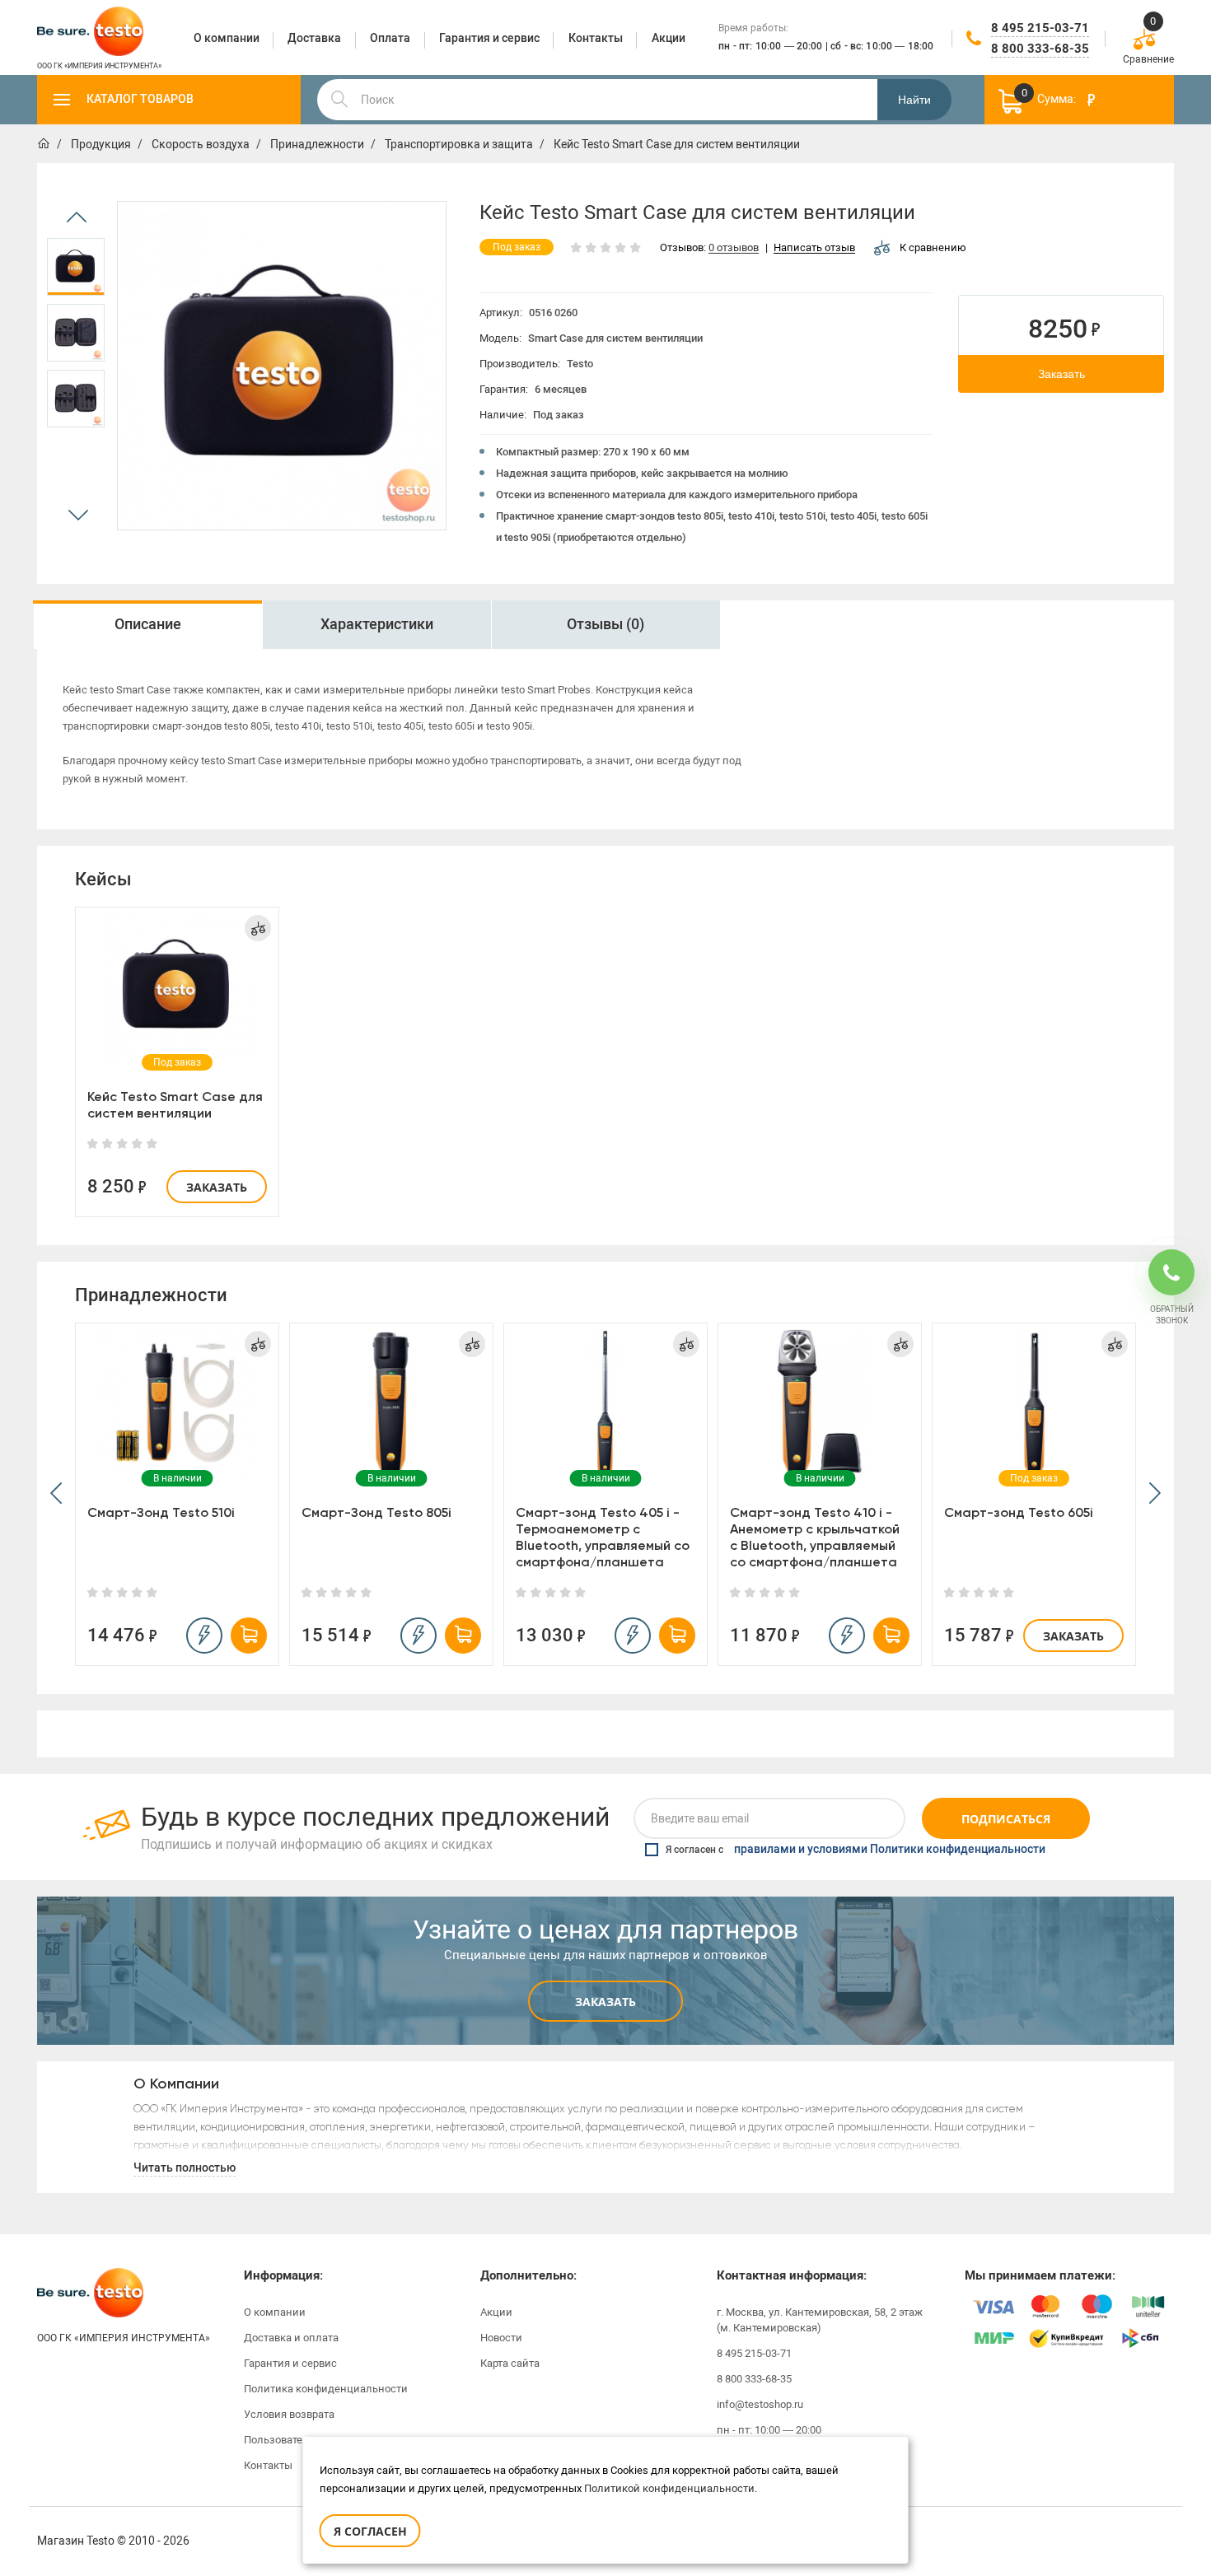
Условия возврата (289, 2414)
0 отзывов (734, 248)
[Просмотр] (177, 986)
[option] (76, 267)
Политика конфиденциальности (326, 2389)
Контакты (268, 2465)
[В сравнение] (258, 928)
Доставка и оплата (291, 2338)
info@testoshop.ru (760, 2404)
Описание (148, 624)
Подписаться (1006, 1819)
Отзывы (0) (605, 624)
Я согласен (370, 2531)
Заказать (1061, 374)
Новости (501, 2338)
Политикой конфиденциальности (669, 2488)
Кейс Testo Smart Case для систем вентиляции (175, 1105)
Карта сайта (510, 2363)
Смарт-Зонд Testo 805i (376, 1512)
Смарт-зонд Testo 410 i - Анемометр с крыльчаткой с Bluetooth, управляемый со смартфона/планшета (815, 1537)
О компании (275, 2312)
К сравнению (933, 247)
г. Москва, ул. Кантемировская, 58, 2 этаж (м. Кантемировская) (820, 2320)
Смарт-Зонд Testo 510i (161, 1512)
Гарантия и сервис (290, 2363)
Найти (914, 100)
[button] (56, 1494)
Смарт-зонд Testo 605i (1019, 1512)
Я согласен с (856, 1850)
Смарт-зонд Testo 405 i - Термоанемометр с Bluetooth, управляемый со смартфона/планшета (603, 1537)
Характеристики (377, 624)
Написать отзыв (814, 248)
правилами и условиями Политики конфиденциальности (890, 1850)
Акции (496, 2312)
